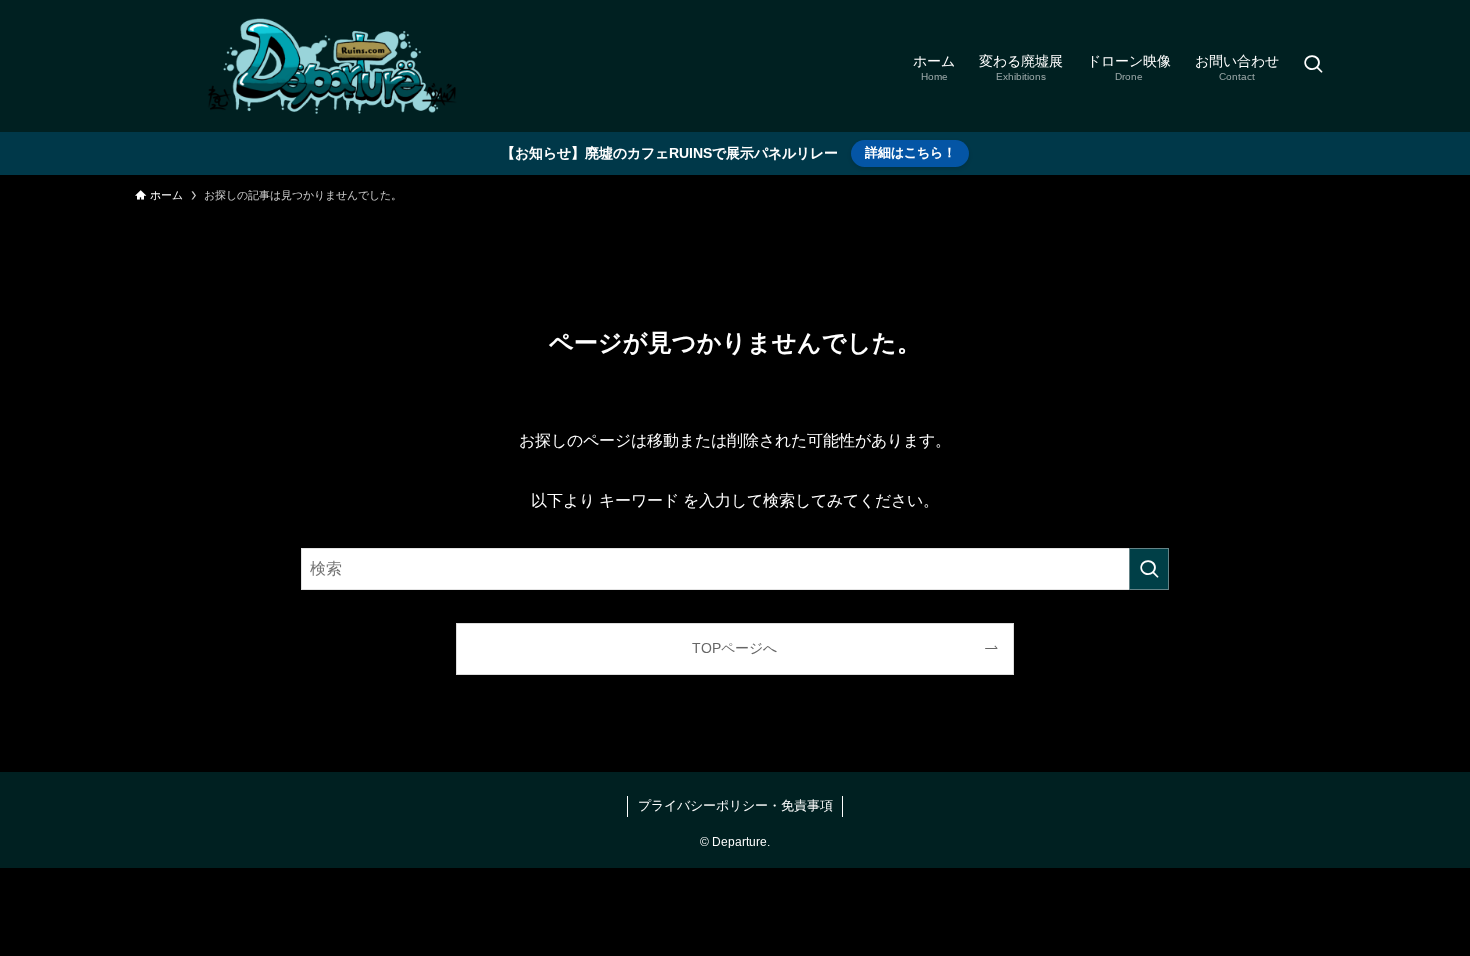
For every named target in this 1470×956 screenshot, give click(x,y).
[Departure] (335, 66)
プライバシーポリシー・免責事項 (735, 805)
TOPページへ (734, 648)
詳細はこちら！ (910, 152)
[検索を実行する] (1149, 569)
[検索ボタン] (1313, 66)
